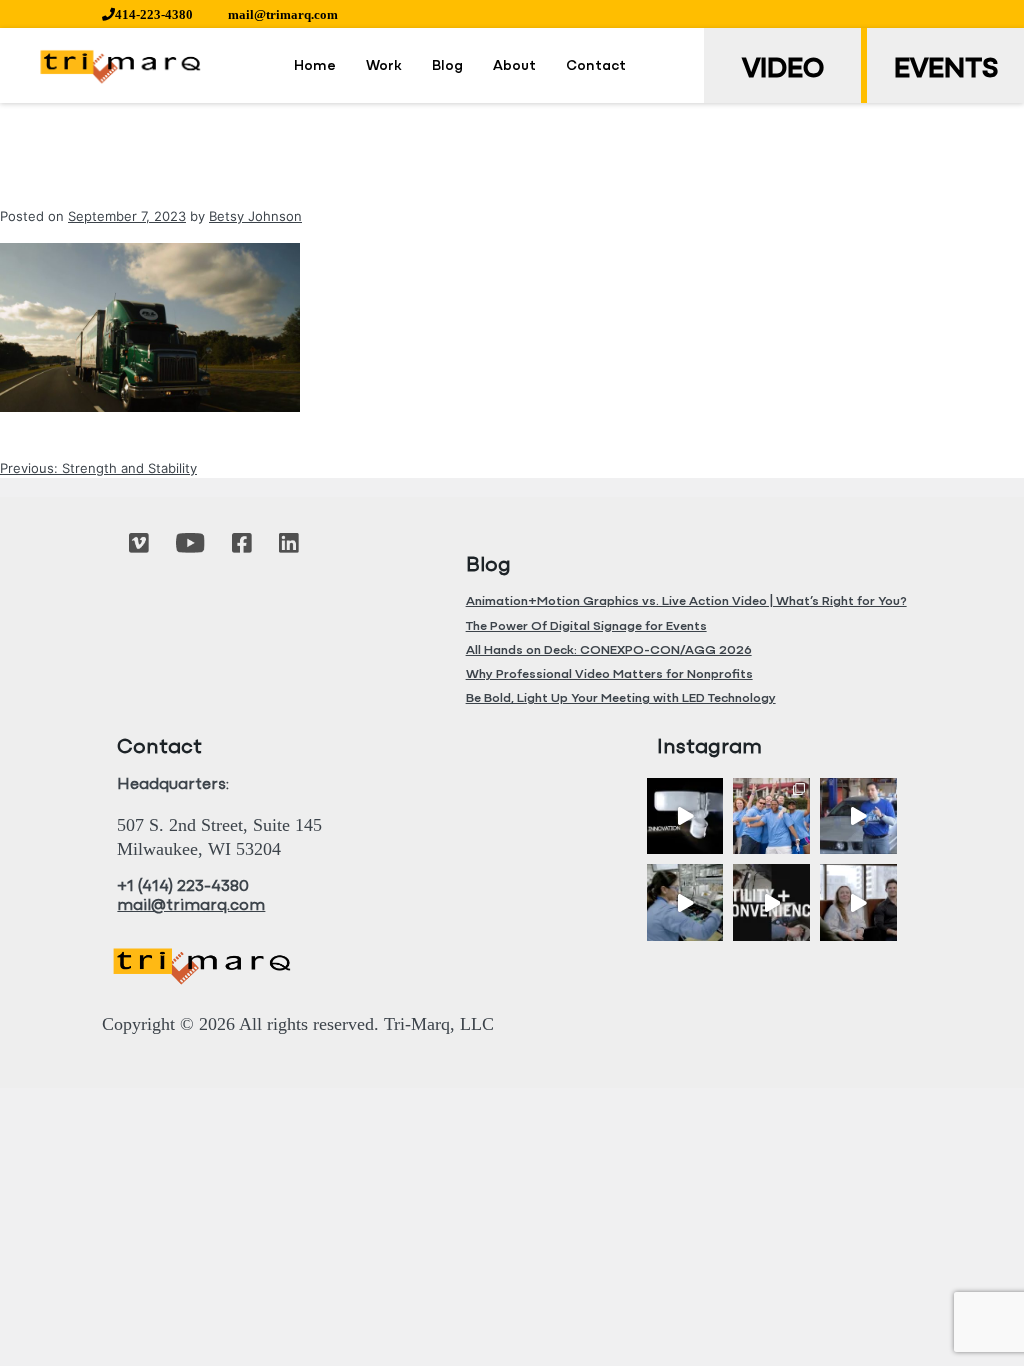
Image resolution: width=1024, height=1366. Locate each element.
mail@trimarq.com (283, 14)
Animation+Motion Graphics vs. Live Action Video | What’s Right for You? (686, 601)
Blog (447, 66)
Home (315, 66)
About (514, 66)
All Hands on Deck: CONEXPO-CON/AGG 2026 (609, 650)
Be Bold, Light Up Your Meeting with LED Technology (621, 698)
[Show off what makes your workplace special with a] (685, 902)
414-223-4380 (154, 14)
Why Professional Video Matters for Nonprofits (609, 674)
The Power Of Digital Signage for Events (586, 626)
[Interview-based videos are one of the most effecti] (858, 902)
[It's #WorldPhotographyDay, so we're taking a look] (771, 816)
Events (946, 70)
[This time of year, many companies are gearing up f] (771, 902)
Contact (596, 66)
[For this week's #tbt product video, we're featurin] (685, 816)
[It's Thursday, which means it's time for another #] (858, 816)
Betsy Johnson (255, 216)
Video (783, 70)
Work (384, 66)
